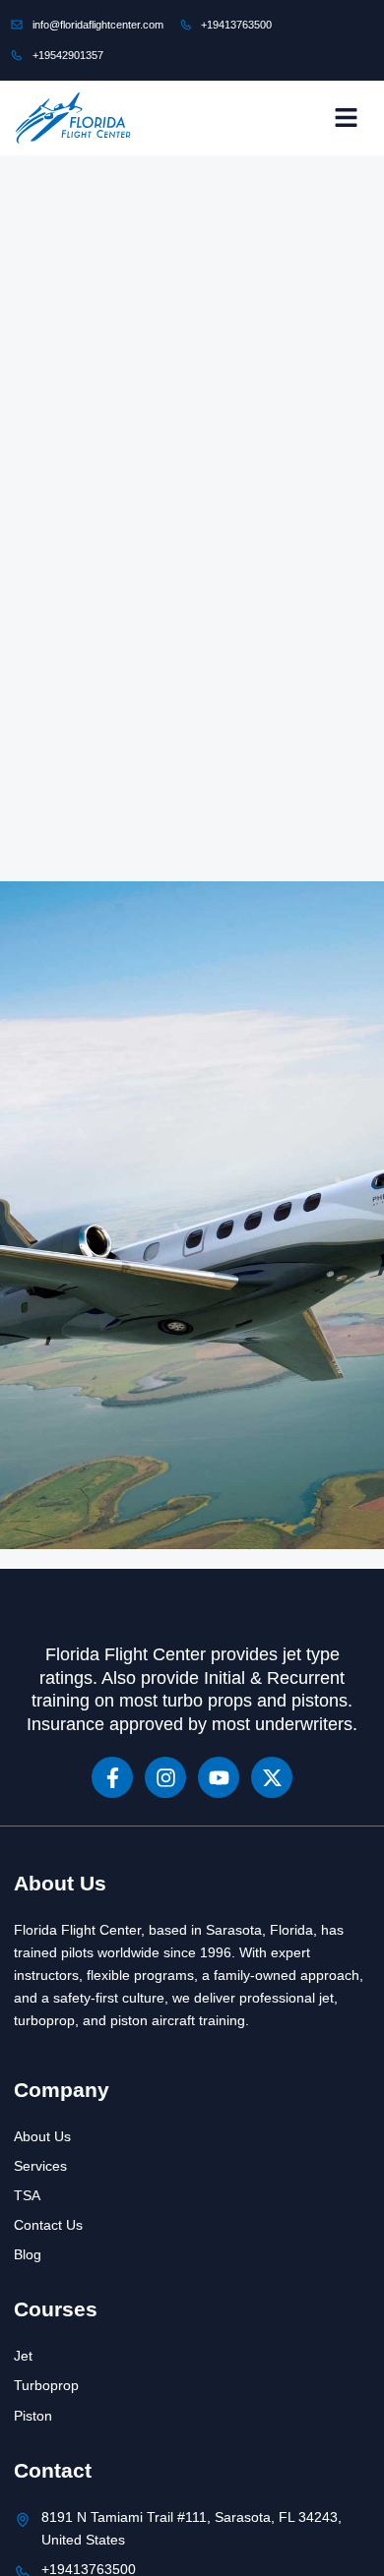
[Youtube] (219, 1777)
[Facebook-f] (112, 1777)
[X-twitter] (272, 1777)
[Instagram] (165, 1777)
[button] (346, 118)
